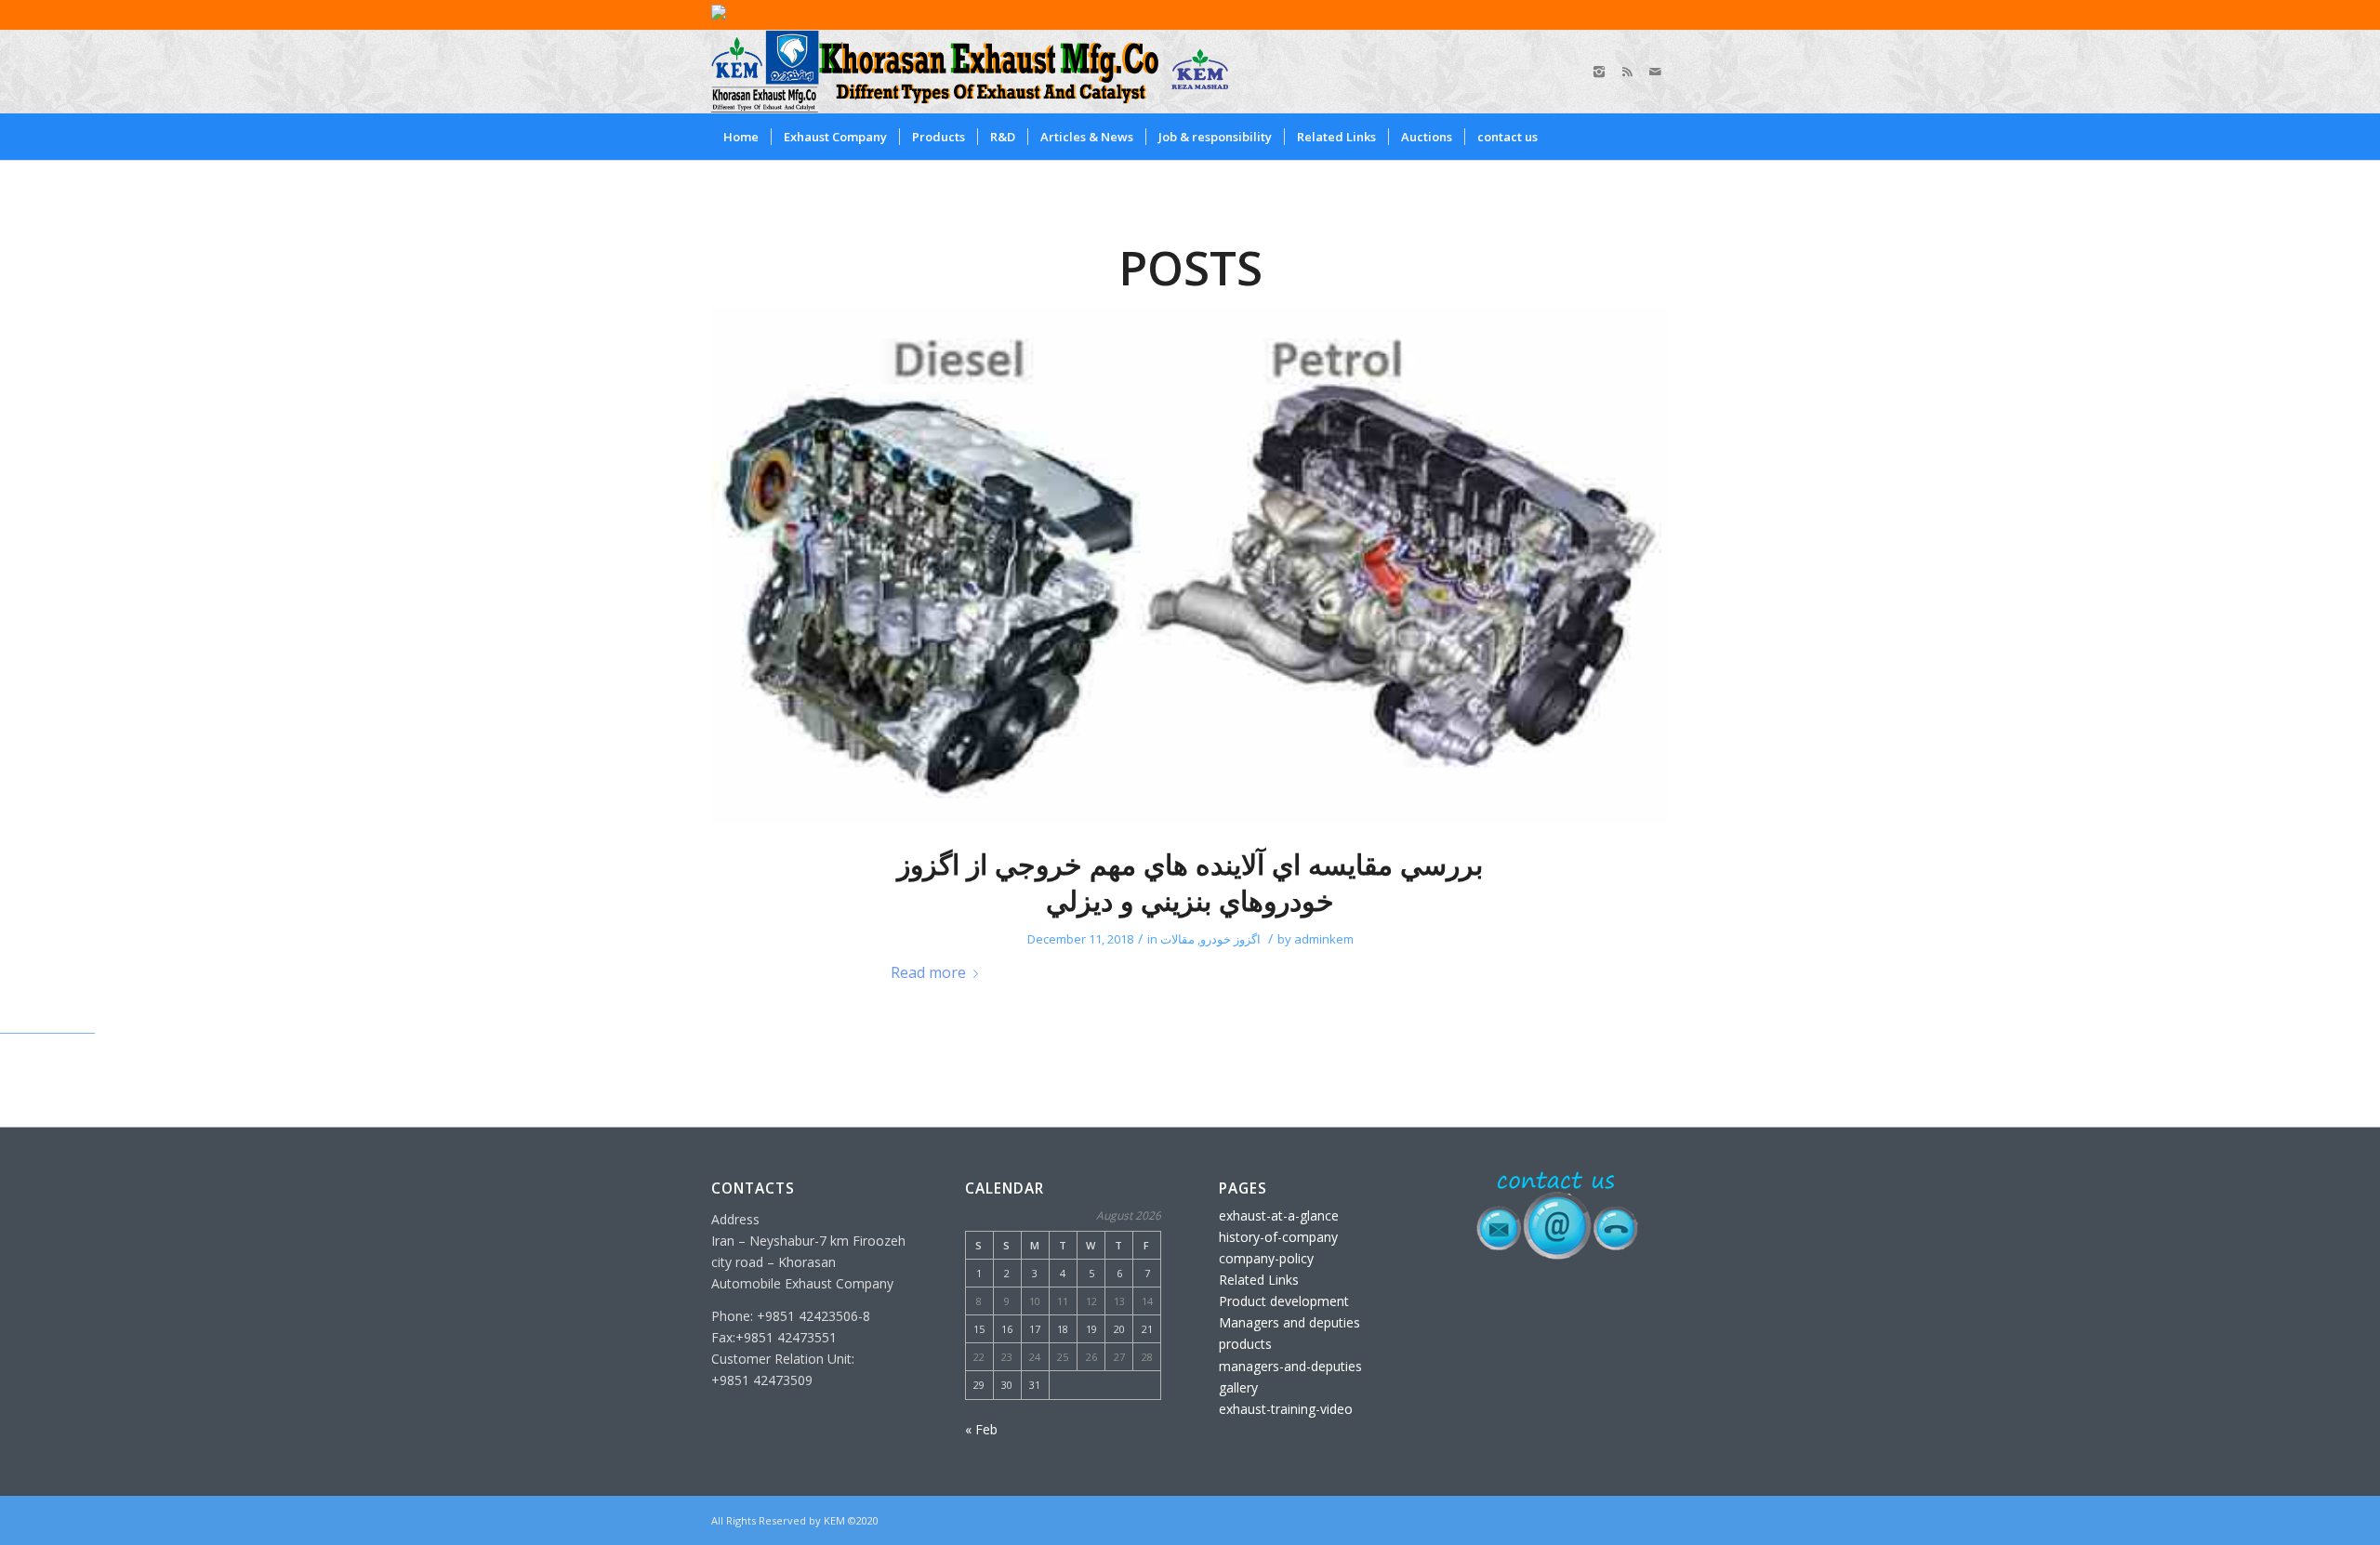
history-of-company (1278, 1237)
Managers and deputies (1289, 1322)
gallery (1238, 1387)
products (1245, 1344)
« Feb (981, 1429)
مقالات (1177, 939)
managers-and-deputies (1290, 1366)
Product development (1284, 1301)
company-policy (1266, 1258)
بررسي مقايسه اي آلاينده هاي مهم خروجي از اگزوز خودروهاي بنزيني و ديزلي (1190, 882)
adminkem (1324, 939)
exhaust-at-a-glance (1279, 1215)
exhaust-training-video (1286, 1409)
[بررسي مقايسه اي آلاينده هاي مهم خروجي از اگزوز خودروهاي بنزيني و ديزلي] (1190, 565)
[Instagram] (1599, 72)
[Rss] (1627, 72)
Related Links (1259, 1280)
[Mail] (1655, 72)
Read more (928, 972)
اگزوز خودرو (1230, 939)
